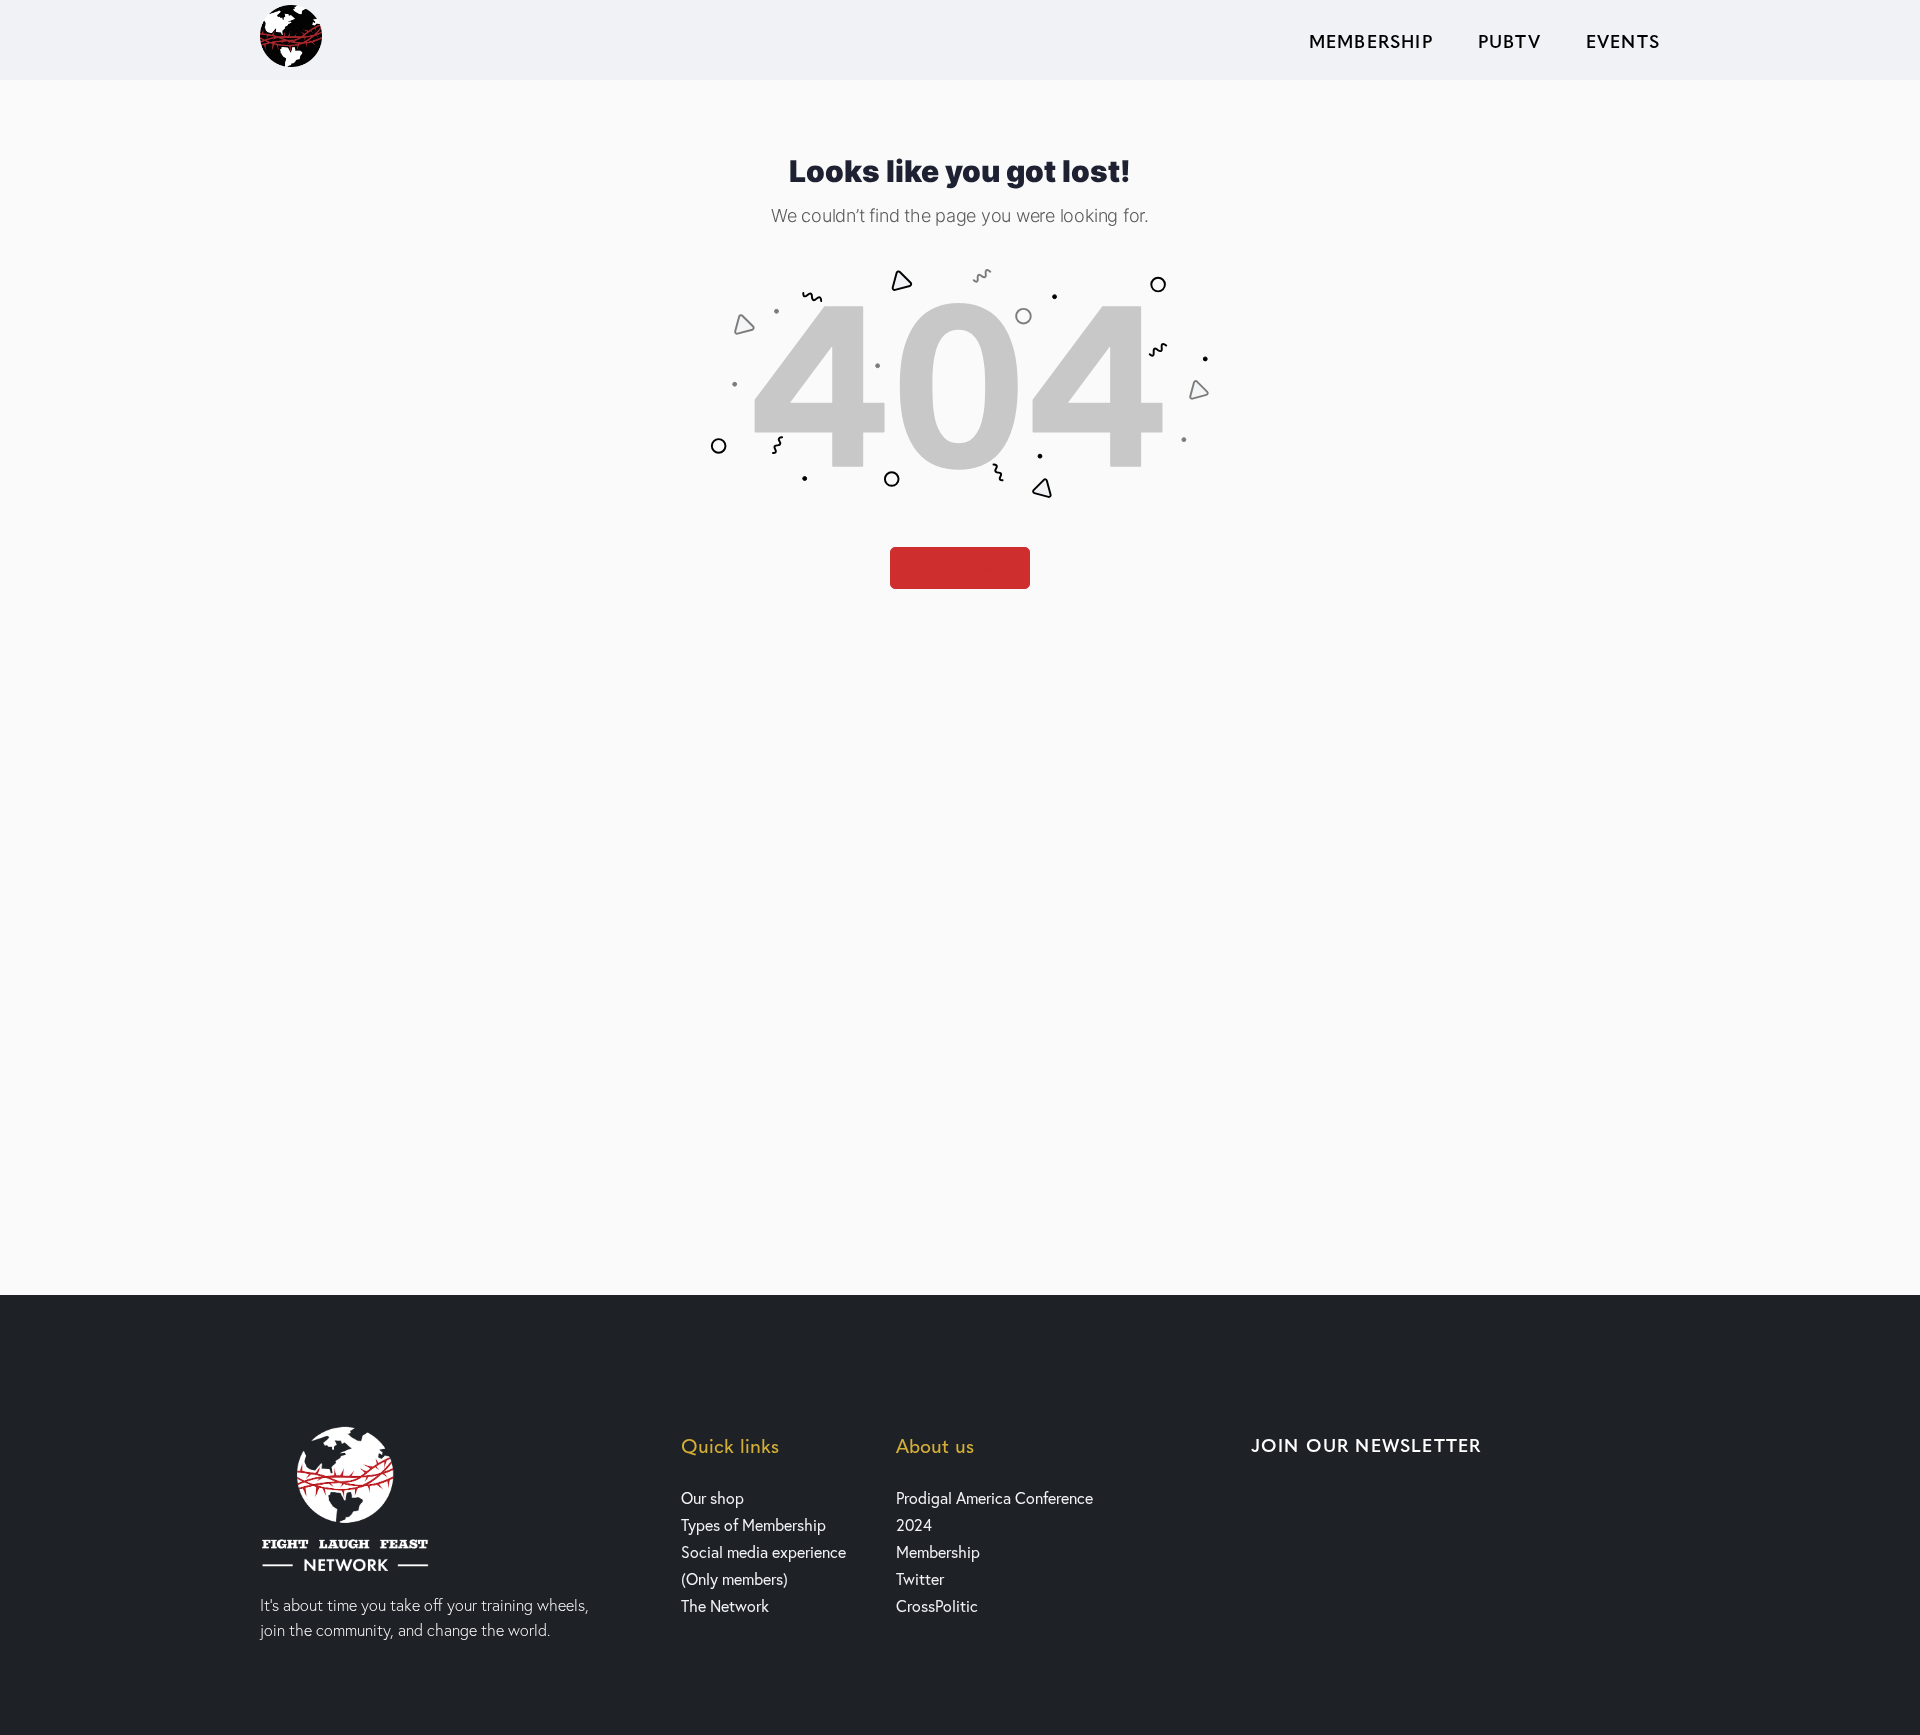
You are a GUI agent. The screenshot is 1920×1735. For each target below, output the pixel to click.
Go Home (960, 567)
